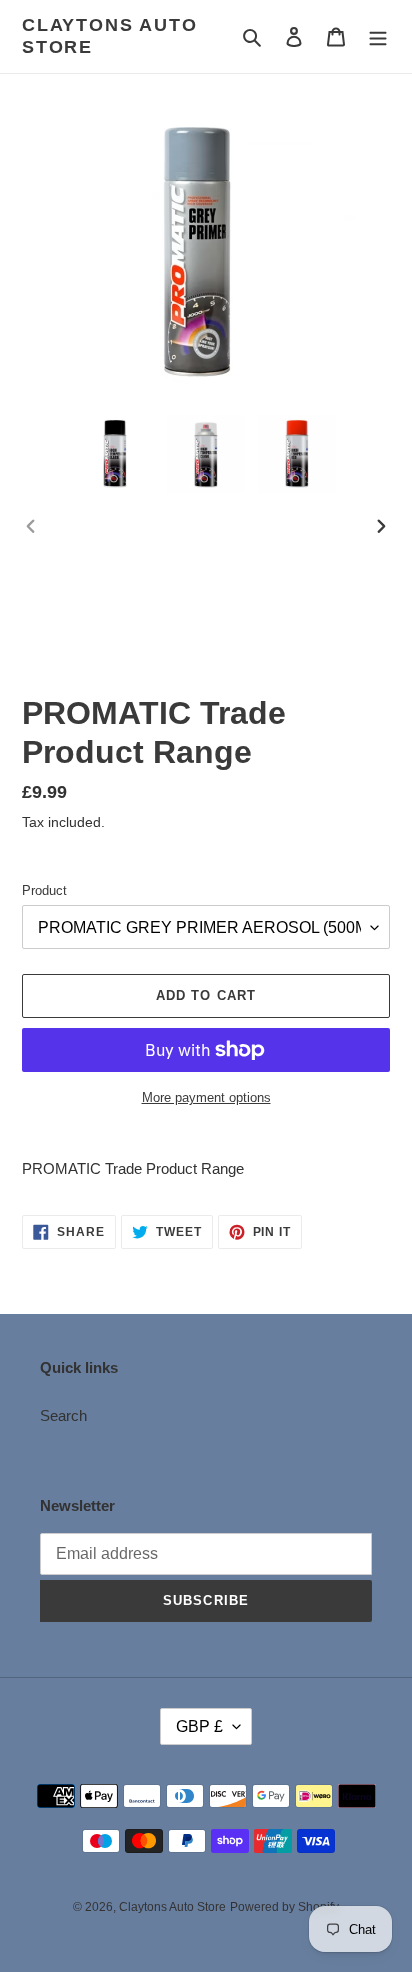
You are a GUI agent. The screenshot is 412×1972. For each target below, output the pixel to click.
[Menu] (378, 36)
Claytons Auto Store (109, 36)
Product (44, 890)
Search (63, 1415)
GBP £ (199, 1726)
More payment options (206, 1097)
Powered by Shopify (284, 1907)
